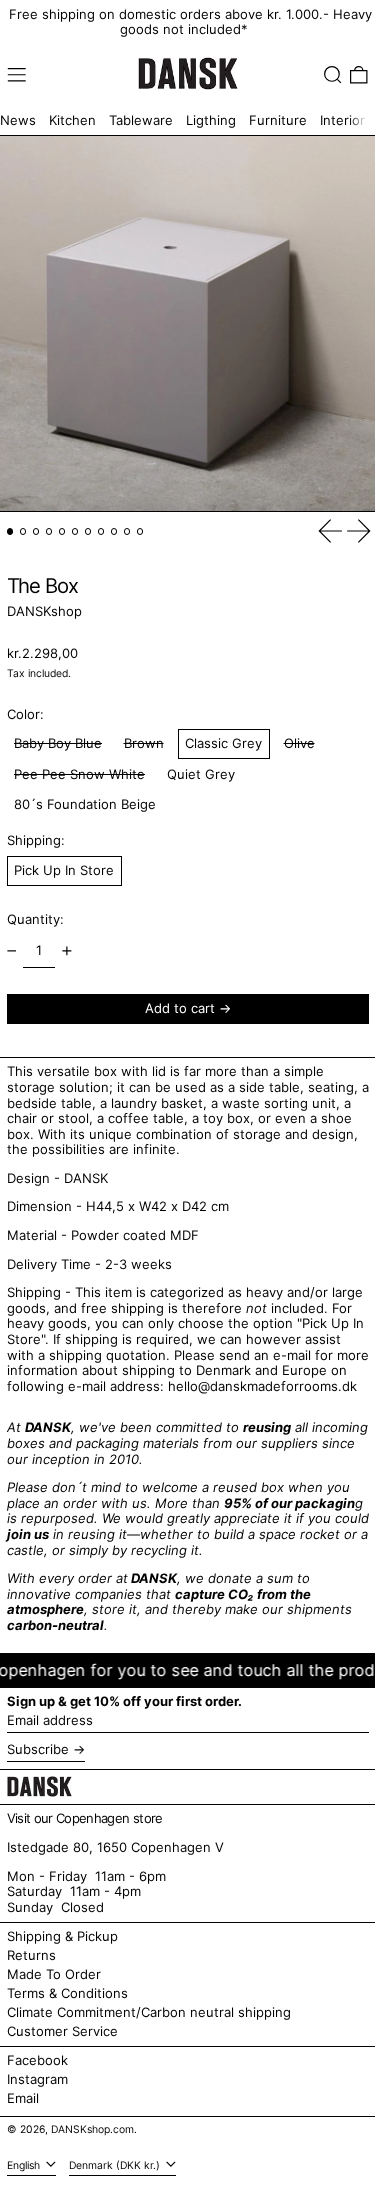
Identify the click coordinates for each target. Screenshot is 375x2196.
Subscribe (38, 1749)
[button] (333, 75)
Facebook (37, 2060)
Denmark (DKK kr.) (116, 2165)
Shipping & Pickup (62, 1936)
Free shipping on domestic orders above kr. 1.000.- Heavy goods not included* (190, 22)
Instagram (37, 2079)
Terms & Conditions (67, 1993)
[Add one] (66, 951)
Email (23, 2098)
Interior (342, 120)
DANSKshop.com (92, 2129)
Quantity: (35, 919)
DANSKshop (44, 611)
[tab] (10, 531)
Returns (31, 1955)
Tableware (141, 120)
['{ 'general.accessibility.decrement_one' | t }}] (11, 951)
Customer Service (62, 2031)
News (18, 120)
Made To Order (54, 1974)
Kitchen (72, 120)
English (25, 2165)
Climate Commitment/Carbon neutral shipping (149, 2012)
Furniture (278, 120)
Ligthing (211, 120)
